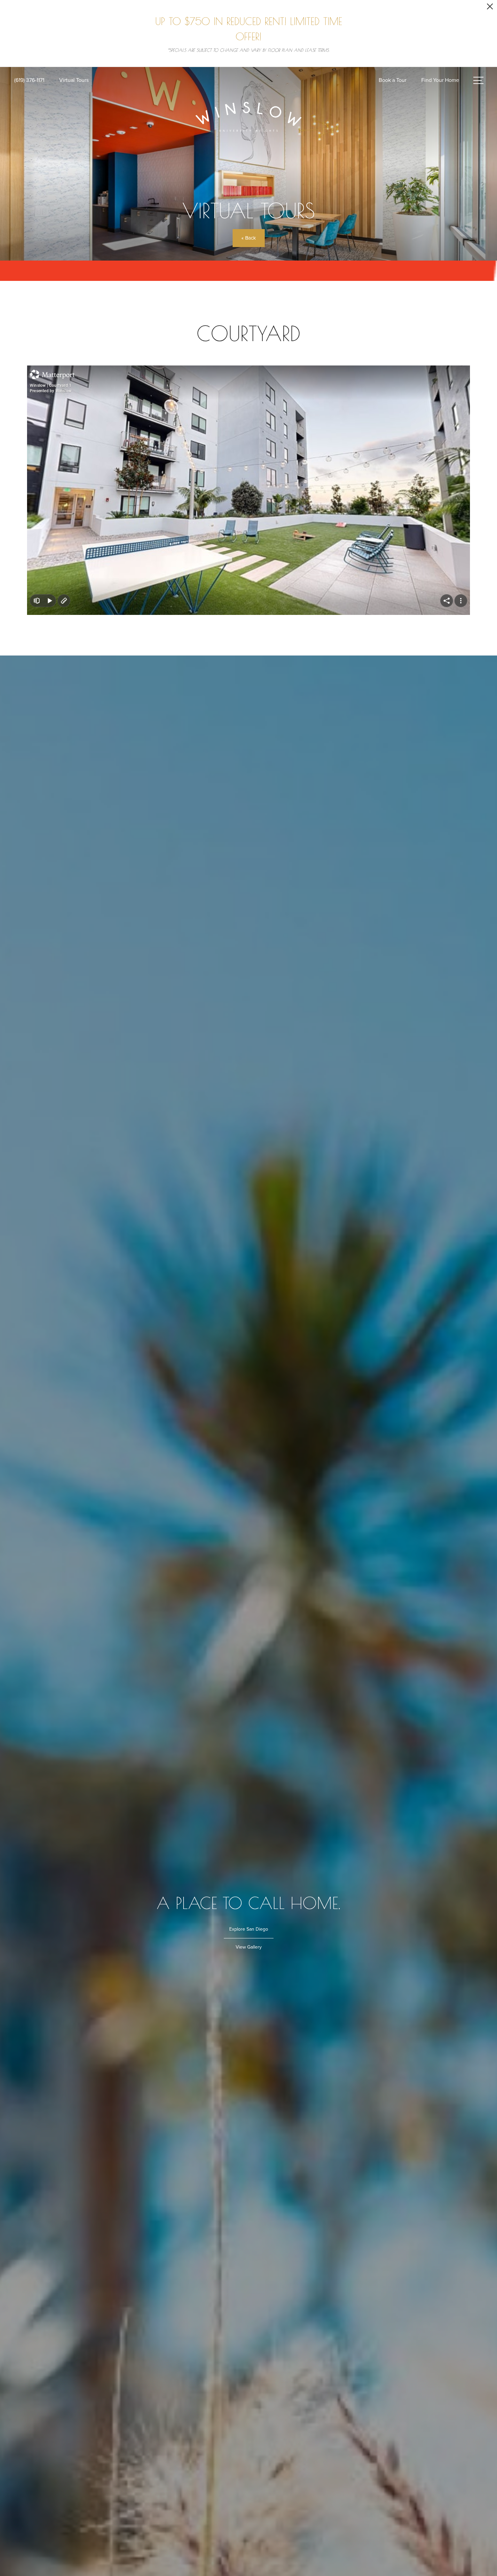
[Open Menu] (478, 80)
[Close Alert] (490, 8)
